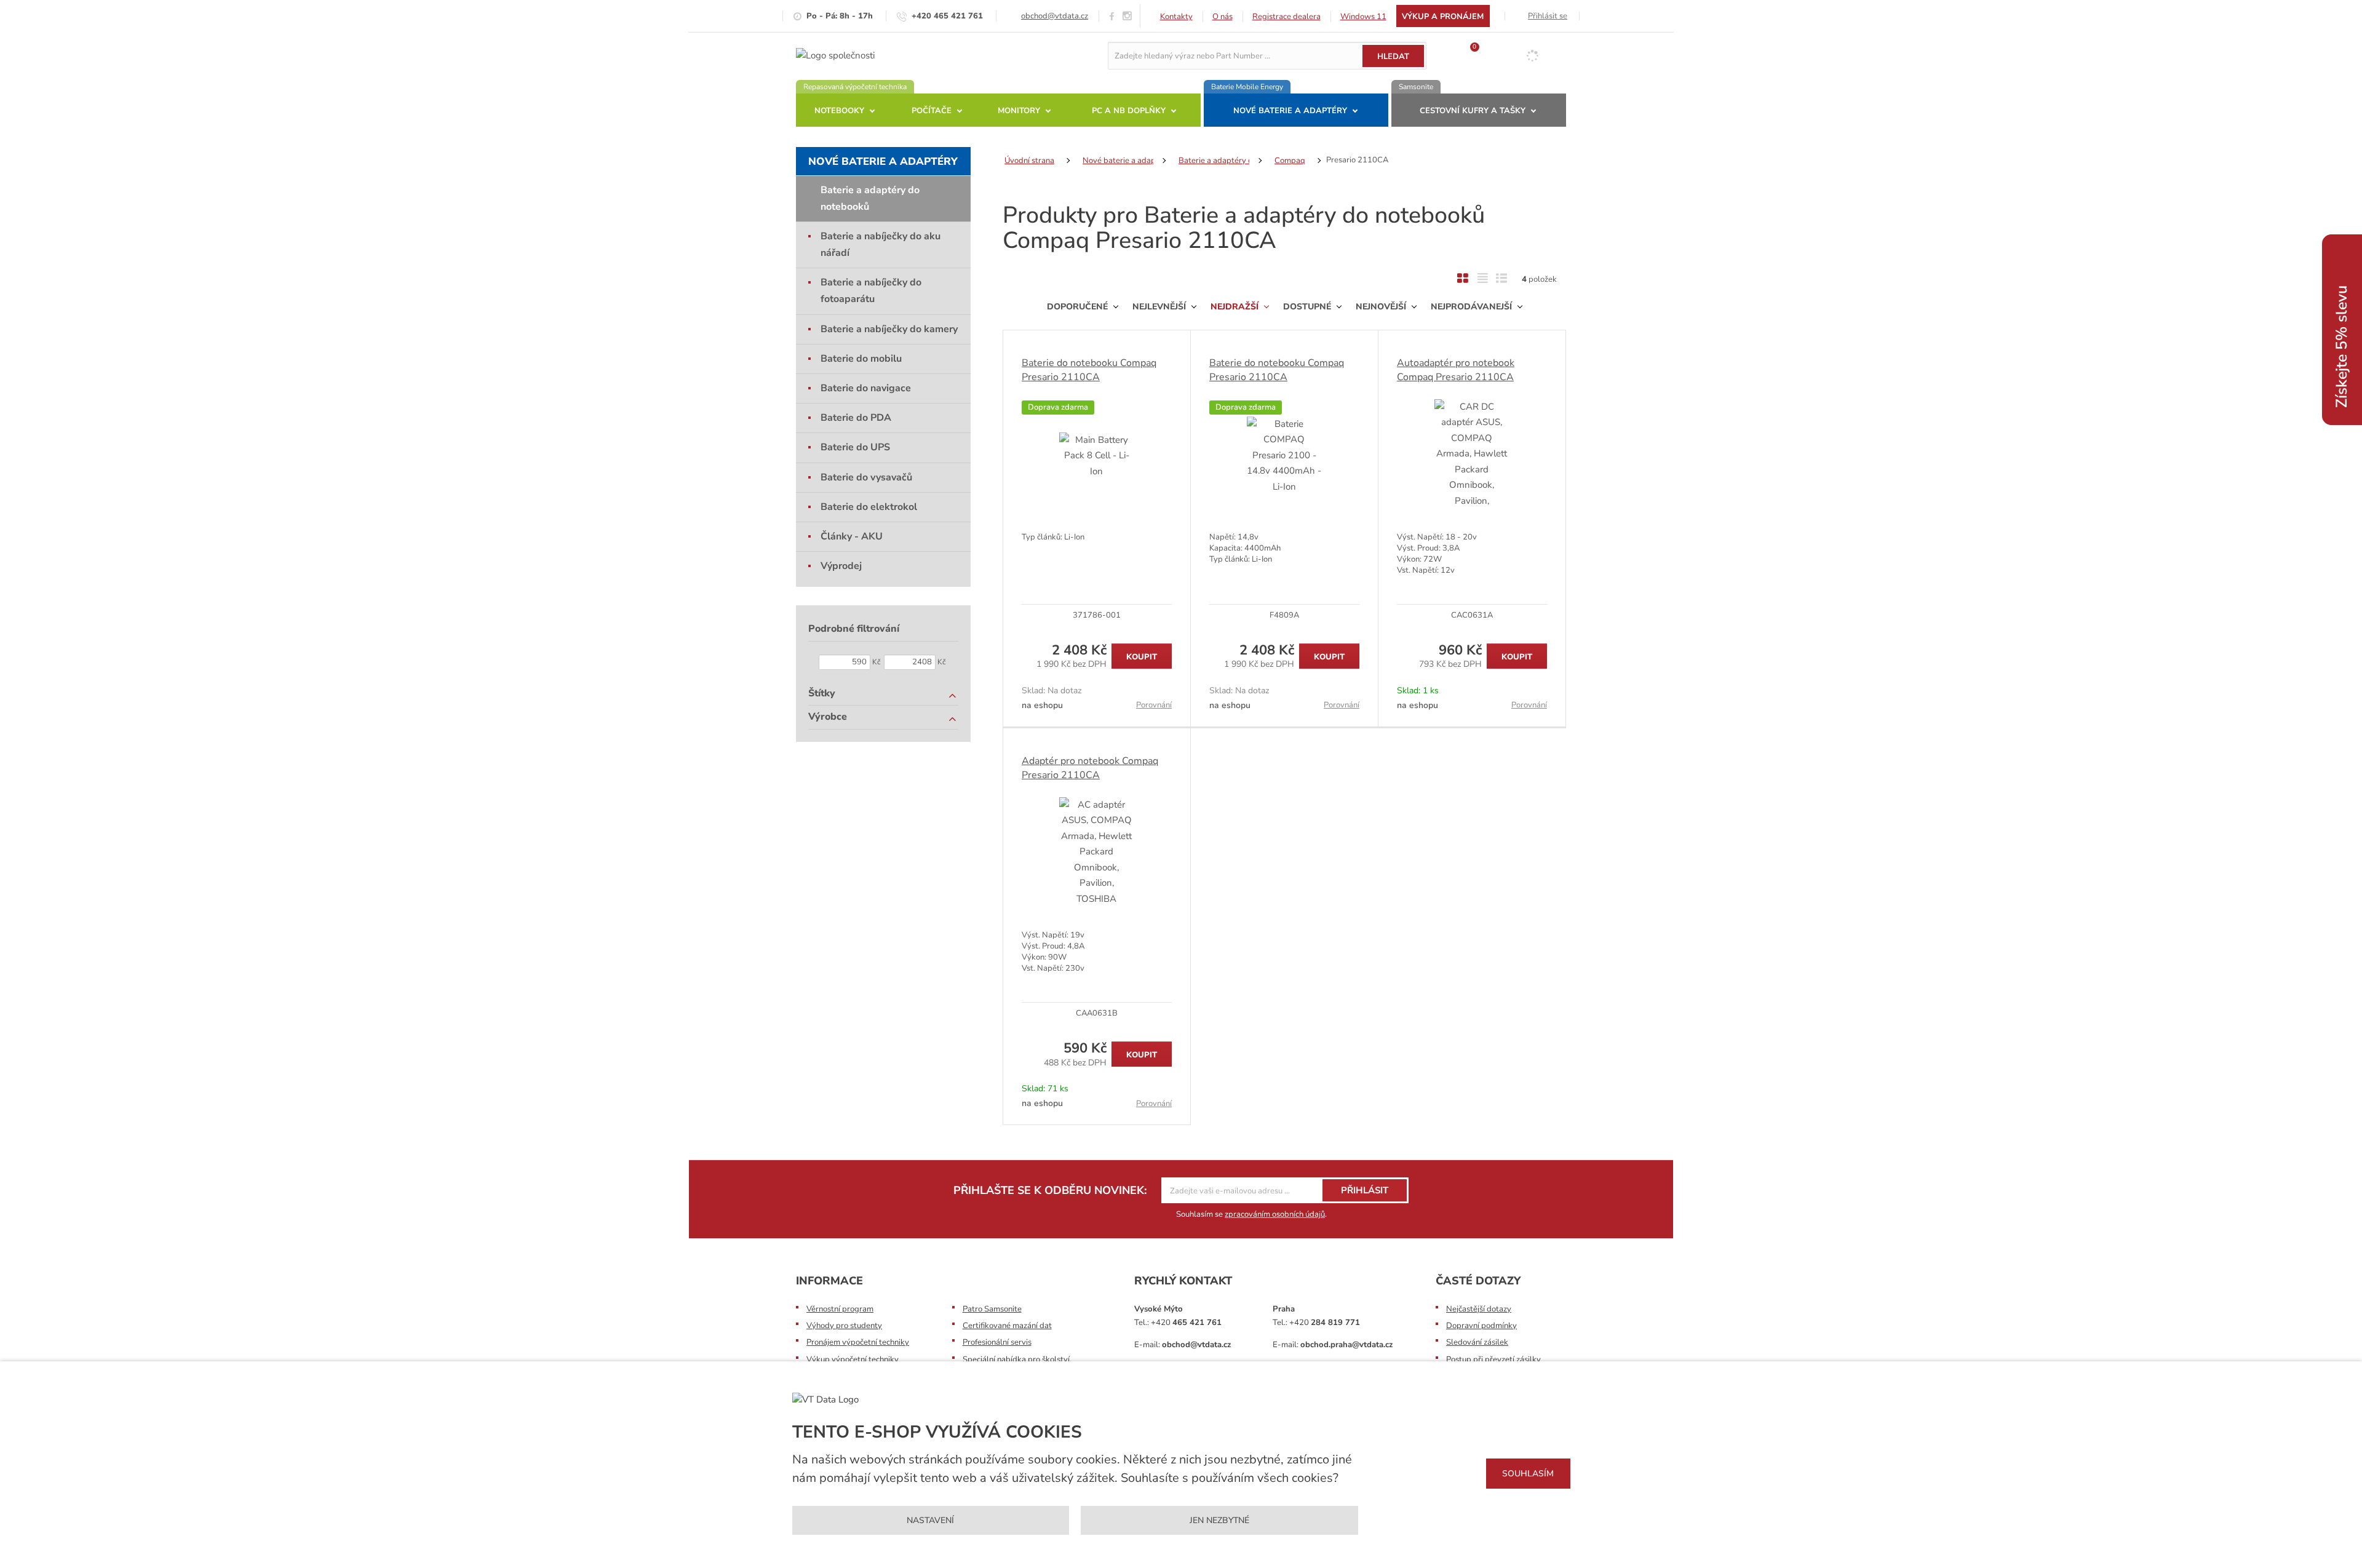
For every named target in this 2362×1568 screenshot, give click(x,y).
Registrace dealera (1286, 17)
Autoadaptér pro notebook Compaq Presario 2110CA (1456, 370)
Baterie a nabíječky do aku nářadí (881, 245)
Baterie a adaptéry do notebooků (870, 198)
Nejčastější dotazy (1479, 1309)
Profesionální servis (997, 1342)
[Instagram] (1127, 16)
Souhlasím (1528, 1474)
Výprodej (841, 566)
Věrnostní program (840, 1309)
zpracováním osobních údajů (1275, 1214)
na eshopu (1042, 705)
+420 (1186, 1323)
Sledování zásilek (1477, 1342)
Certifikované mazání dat (1007, 1326)
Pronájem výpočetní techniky (858, 1342)
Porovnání (1154, 705)
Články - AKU (852, 536)
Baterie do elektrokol (869, 507)
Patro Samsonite (992, 1309)
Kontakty (1176, 17)
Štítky (822, 693)
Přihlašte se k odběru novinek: (1050, 1190)
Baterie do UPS (855, 447)
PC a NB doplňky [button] (1129, 111)
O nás (1223, 17)
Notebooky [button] (839, 111)
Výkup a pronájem (1443, 17)
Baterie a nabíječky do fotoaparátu (871, 291)
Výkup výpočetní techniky (853, 1359)
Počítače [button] (932, 111)
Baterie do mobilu (861, 359)
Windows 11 (1363, 17)
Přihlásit (1365, 1190)
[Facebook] (1112, 16)
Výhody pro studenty (844, 1326)
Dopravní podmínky (1481, 1326)
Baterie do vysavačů (866, 477)
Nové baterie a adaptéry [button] (1290, 111)
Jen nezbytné (1219, 1520)
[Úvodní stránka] (835, 55)
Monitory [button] (1019, 111)
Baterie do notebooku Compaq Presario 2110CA (1089, 370)
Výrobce (828, 717)
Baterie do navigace (866, 388)
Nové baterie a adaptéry (883, 161)
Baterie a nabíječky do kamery (889, 329)
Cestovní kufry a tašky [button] (1473, 111)
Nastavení (930, 1520)
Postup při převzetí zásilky (1493, 1359)
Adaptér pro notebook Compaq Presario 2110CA (1090, 768)
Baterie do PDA (856, 418)
